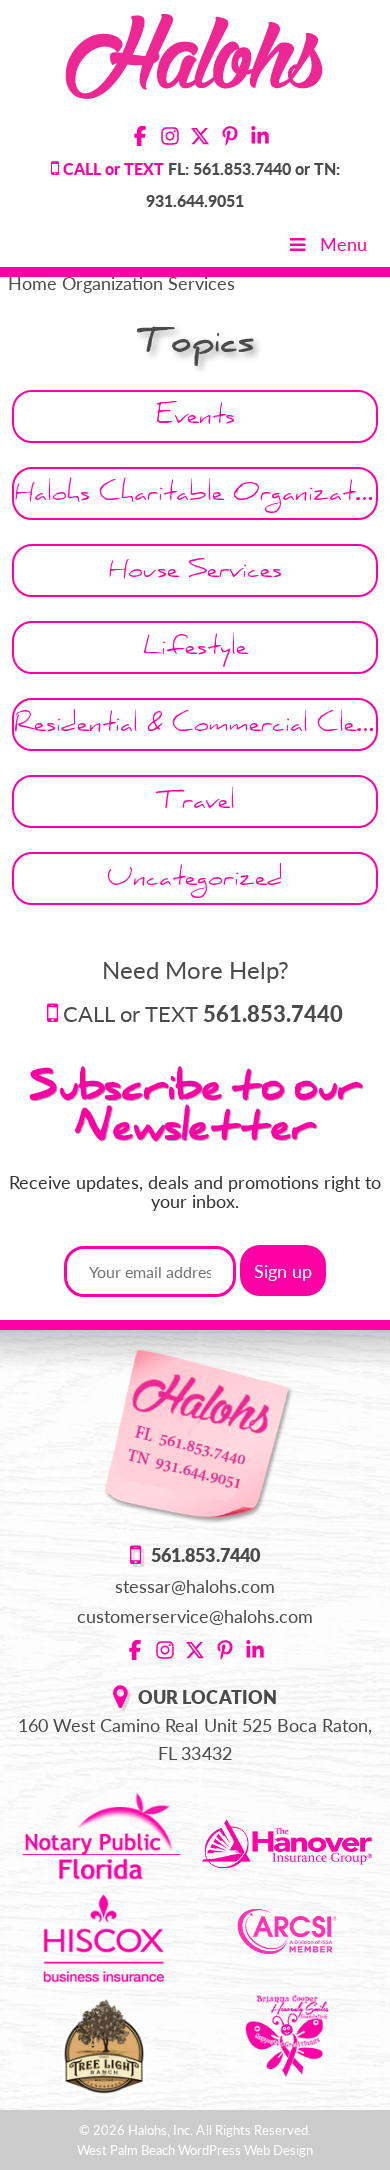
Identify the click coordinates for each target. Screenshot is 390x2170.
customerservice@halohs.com (195, 1616)
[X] (200, 138)
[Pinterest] (230, 138)
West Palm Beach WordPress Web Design (195, 2150)
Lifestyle (195, 650)
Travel (195, 804)
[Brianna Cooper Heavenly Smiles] (287, 2033)
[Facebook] (140, 138)
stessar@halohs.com (195, 1586)
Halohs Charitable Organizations (196, 496)
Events (195, 419)
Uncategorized (195, 881)
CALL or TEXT (203, 1013)
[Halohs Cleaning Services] (195, 53)
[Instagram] (170, 138)
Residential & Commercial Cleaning (196, 727)
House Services (195, 573)
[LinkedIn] (260, 138)
